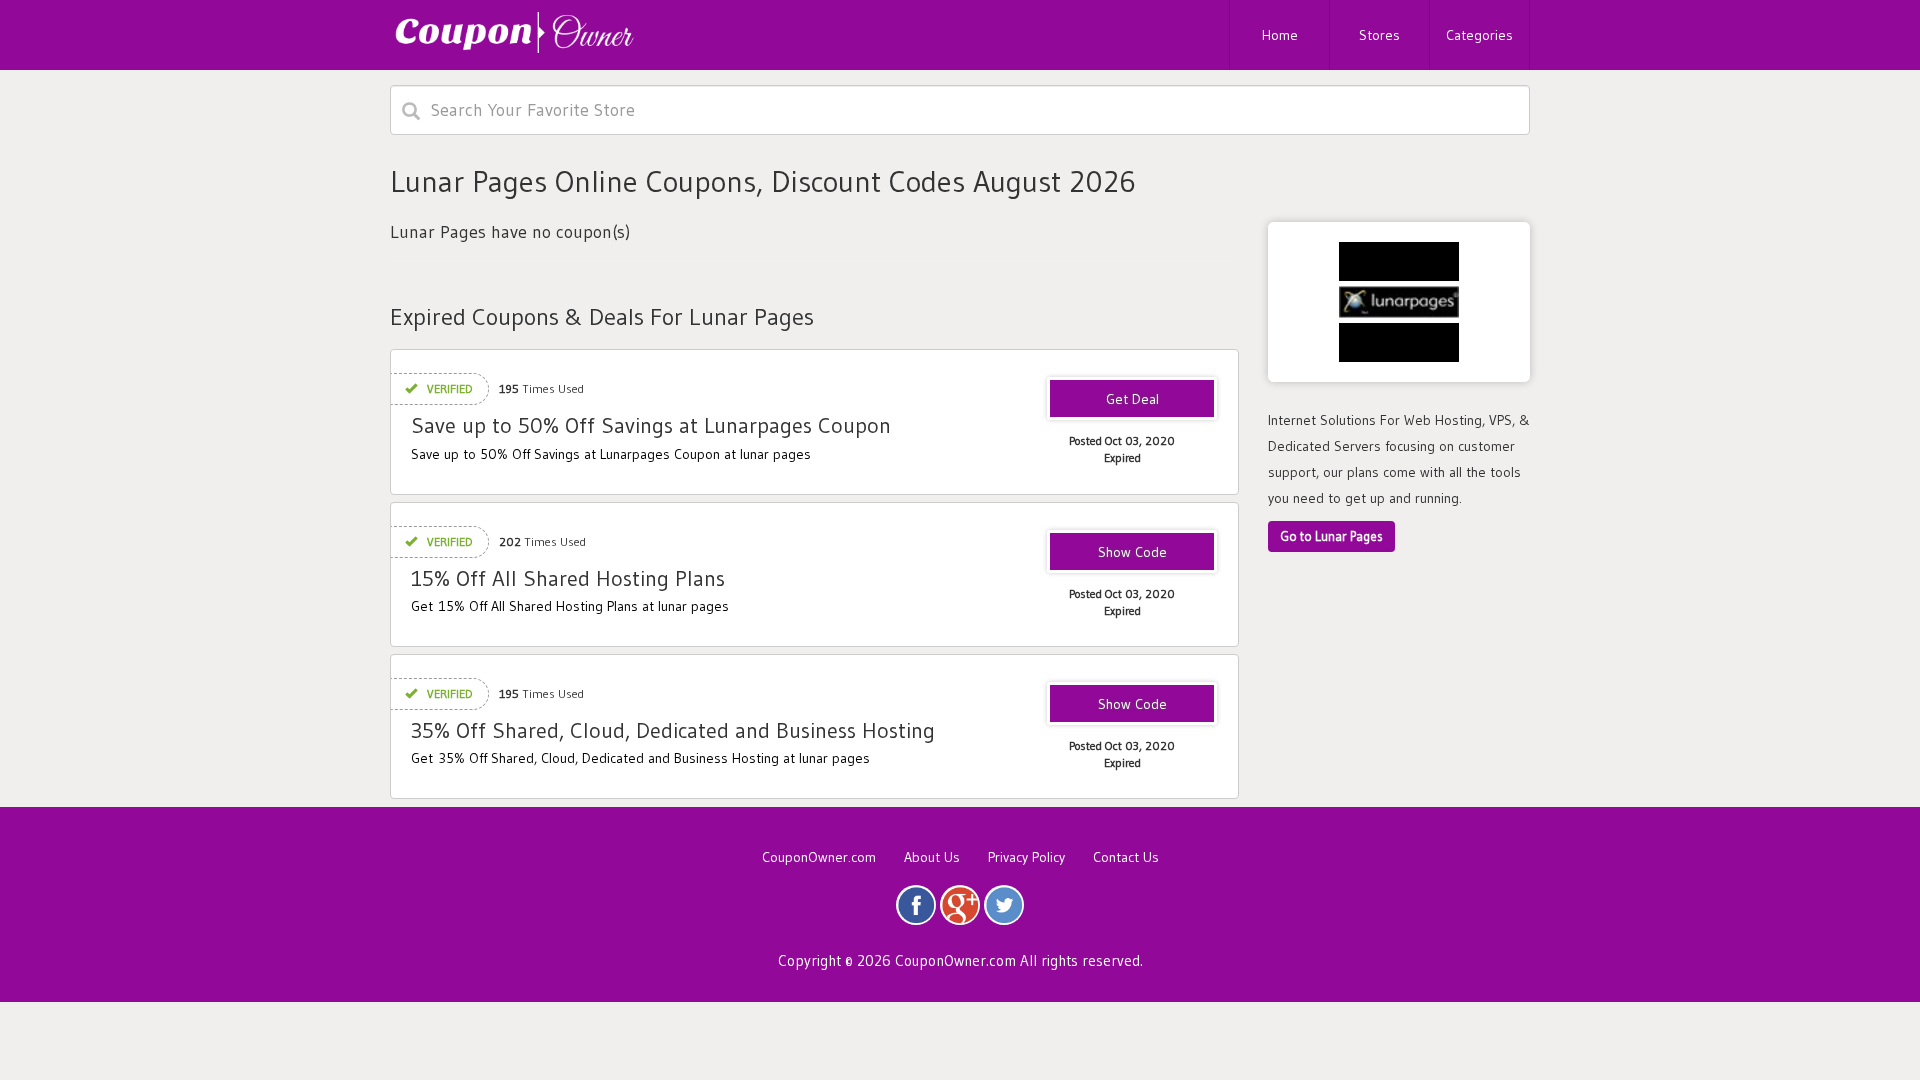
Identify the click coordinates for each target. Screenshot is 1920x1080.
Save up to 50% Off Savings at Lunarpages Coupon (651, 425)
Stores (1379, 35)
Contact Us (1126, 857)
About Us (932, 857)
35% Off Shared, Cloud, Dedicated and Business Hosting (673, 730)
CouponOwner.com (819, 857)
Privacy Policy (1026, 857)
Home (1280, 35)
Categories (1479, 35)
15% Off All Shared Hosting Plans (568, 578)
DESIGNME (1132, 705)
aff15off (1132, 553)
